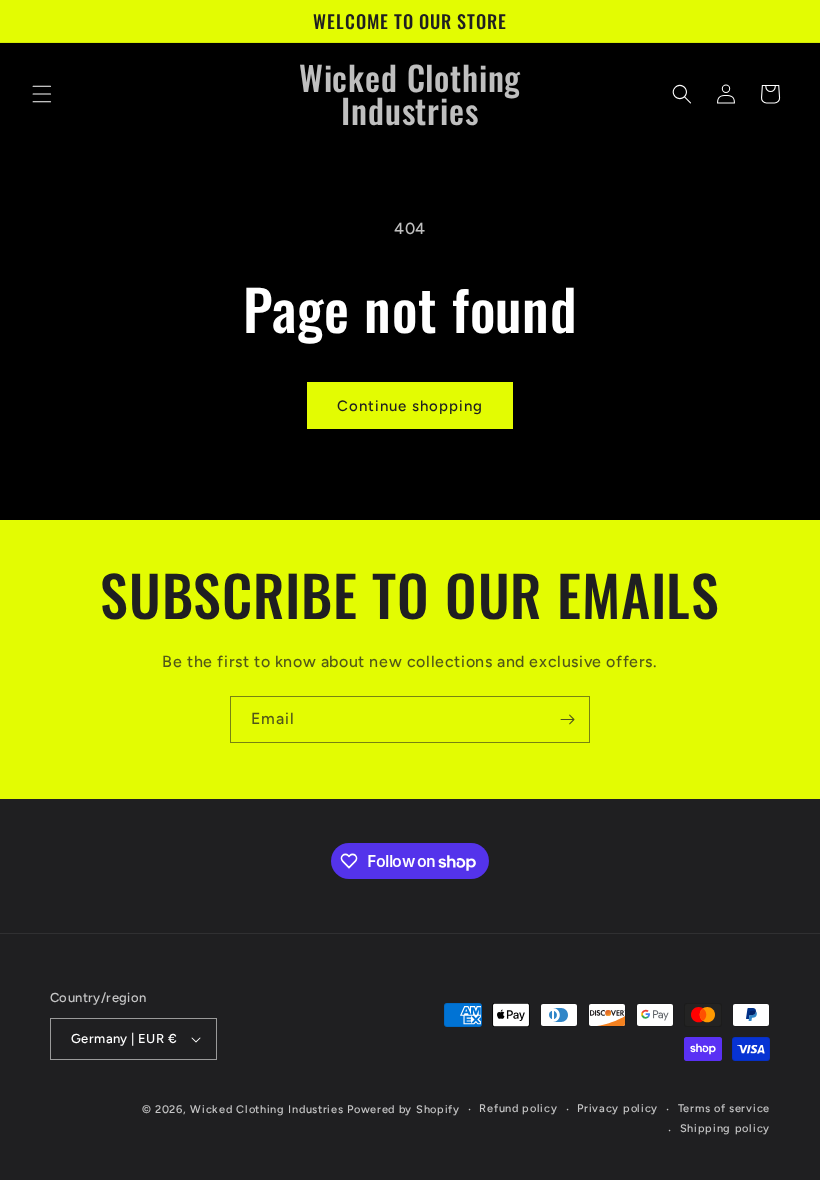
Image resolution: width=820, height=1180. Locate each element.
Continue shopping (410, 406)
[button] (42, 94)
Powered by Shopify (403, 1109)
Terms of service (724, 1108)
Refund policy (518, 1108)
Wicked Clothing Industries (266, 1109)
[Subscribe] (567, 719)
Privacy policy (617, 1108)
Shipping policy (725, 1128)
